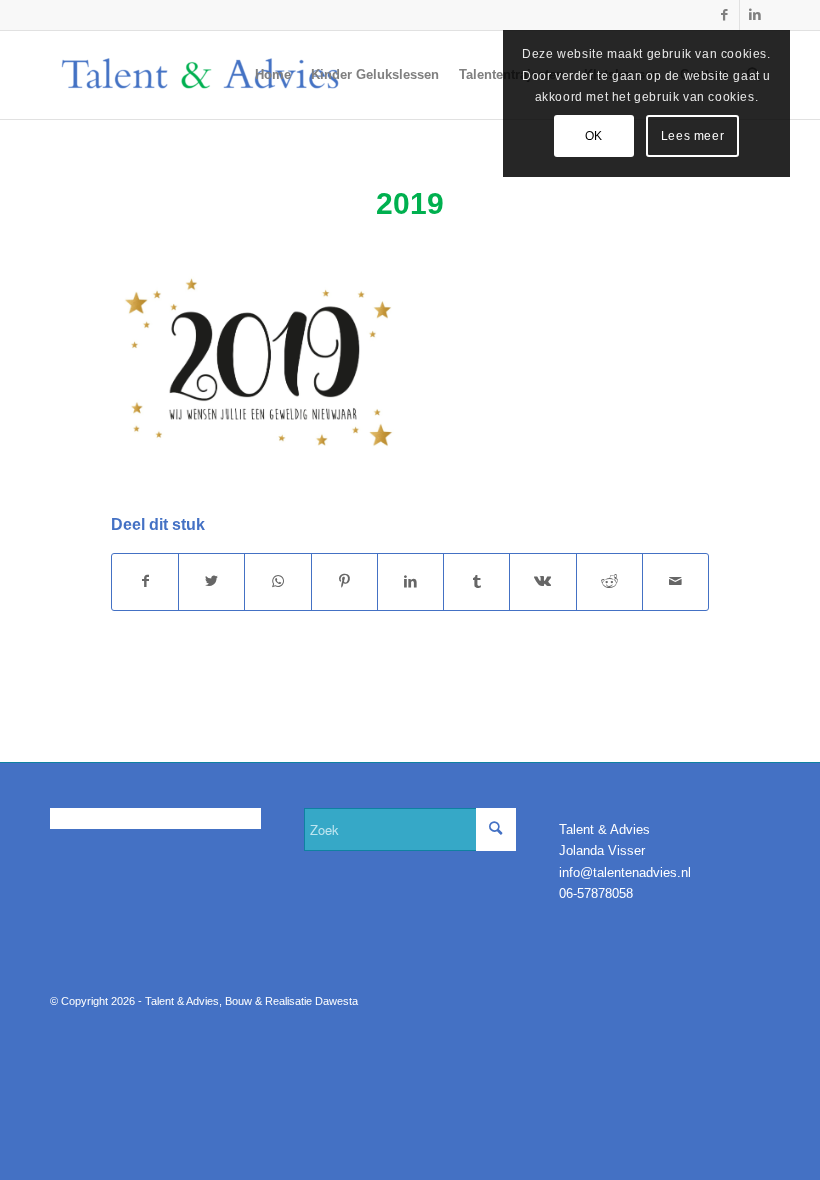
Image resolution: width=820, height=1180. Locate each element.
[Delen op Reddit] (609, 581)
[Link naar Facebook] (724, 15)
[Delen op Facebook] (145, 581)
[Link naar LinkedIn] (755, 15)
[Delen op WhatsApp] (277, 581)
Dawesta (336, 1001)
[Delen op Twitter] (211, 581)
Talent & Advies (182, 1001)
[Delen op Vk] (542, 581)
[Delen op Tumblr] (476, 581)
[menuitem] (273, 75)
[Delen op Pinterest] (344, 581)
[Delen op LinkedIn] (410, 581)
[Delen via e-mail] (675, 581)
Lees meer (692, 136)
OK (594, 136)
